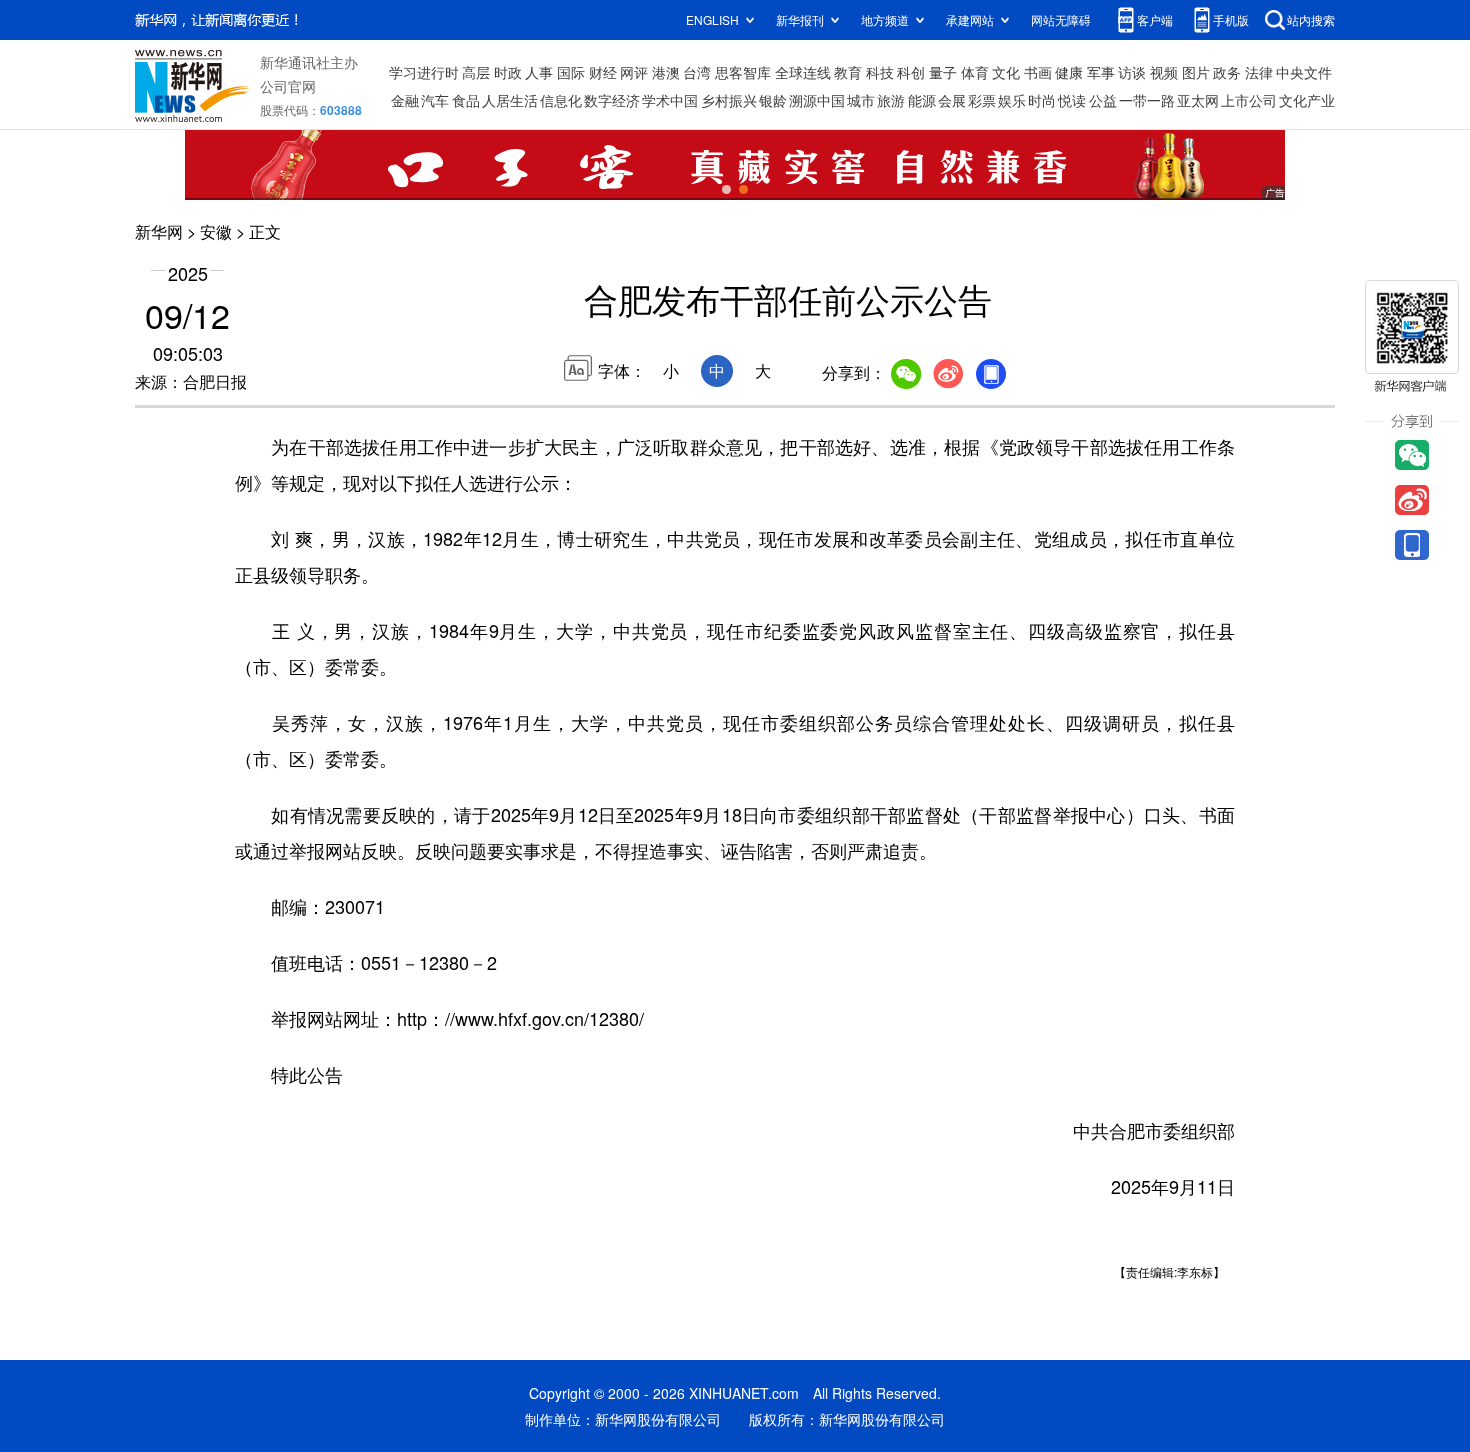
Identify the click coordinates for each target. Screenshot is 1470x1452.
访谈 (1132, 72)
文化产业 (1307, 100)
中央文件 (1304, 72)
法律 (1259, 72)
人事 (539, 72)
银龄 (773, 100)
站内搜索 (1311, 19)
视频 (1164, 72)
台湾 (697, 72)
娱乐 (1012, 100)
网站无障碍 (1061, 19)
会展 (952, 100)
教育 (848, 72)
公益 (1103, 100)
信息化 (561, 100)
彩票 (982, 100)
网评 (634, 72)
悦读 (1072, 100)
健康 (1069, 72)
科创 (911, 72)
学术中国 (670, 100)
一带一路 (1147, 100)
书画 (1038, 72)
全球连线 (803, 72)
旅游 (891, 100)
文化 (1006, 72)
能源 (922, 100)
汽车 (435, 100)
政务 (1227, 72)
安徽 (216, 231)
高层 (476, 72)
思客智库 (743, 72)
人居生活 (510, 100)
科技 (880, 72)
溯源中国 (817, 100)
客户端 (1155, 19)
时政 (508, 72)
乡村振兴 (729, 100)
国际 (571, 72)
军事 (1101, 72)
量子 (943, 72)
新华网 (159, 231)
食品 (466, 100)
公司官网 (288, 86)
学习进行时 (424, 72)
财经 (603, 72)
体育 (975, 72)
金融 (405, 100)
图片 (1196, 72)
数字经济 (612, 100)
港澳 (666, 72)
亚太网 (1198, 100)
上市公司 (1249, 100)
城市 (861, 100)
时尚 (1042, 100)
